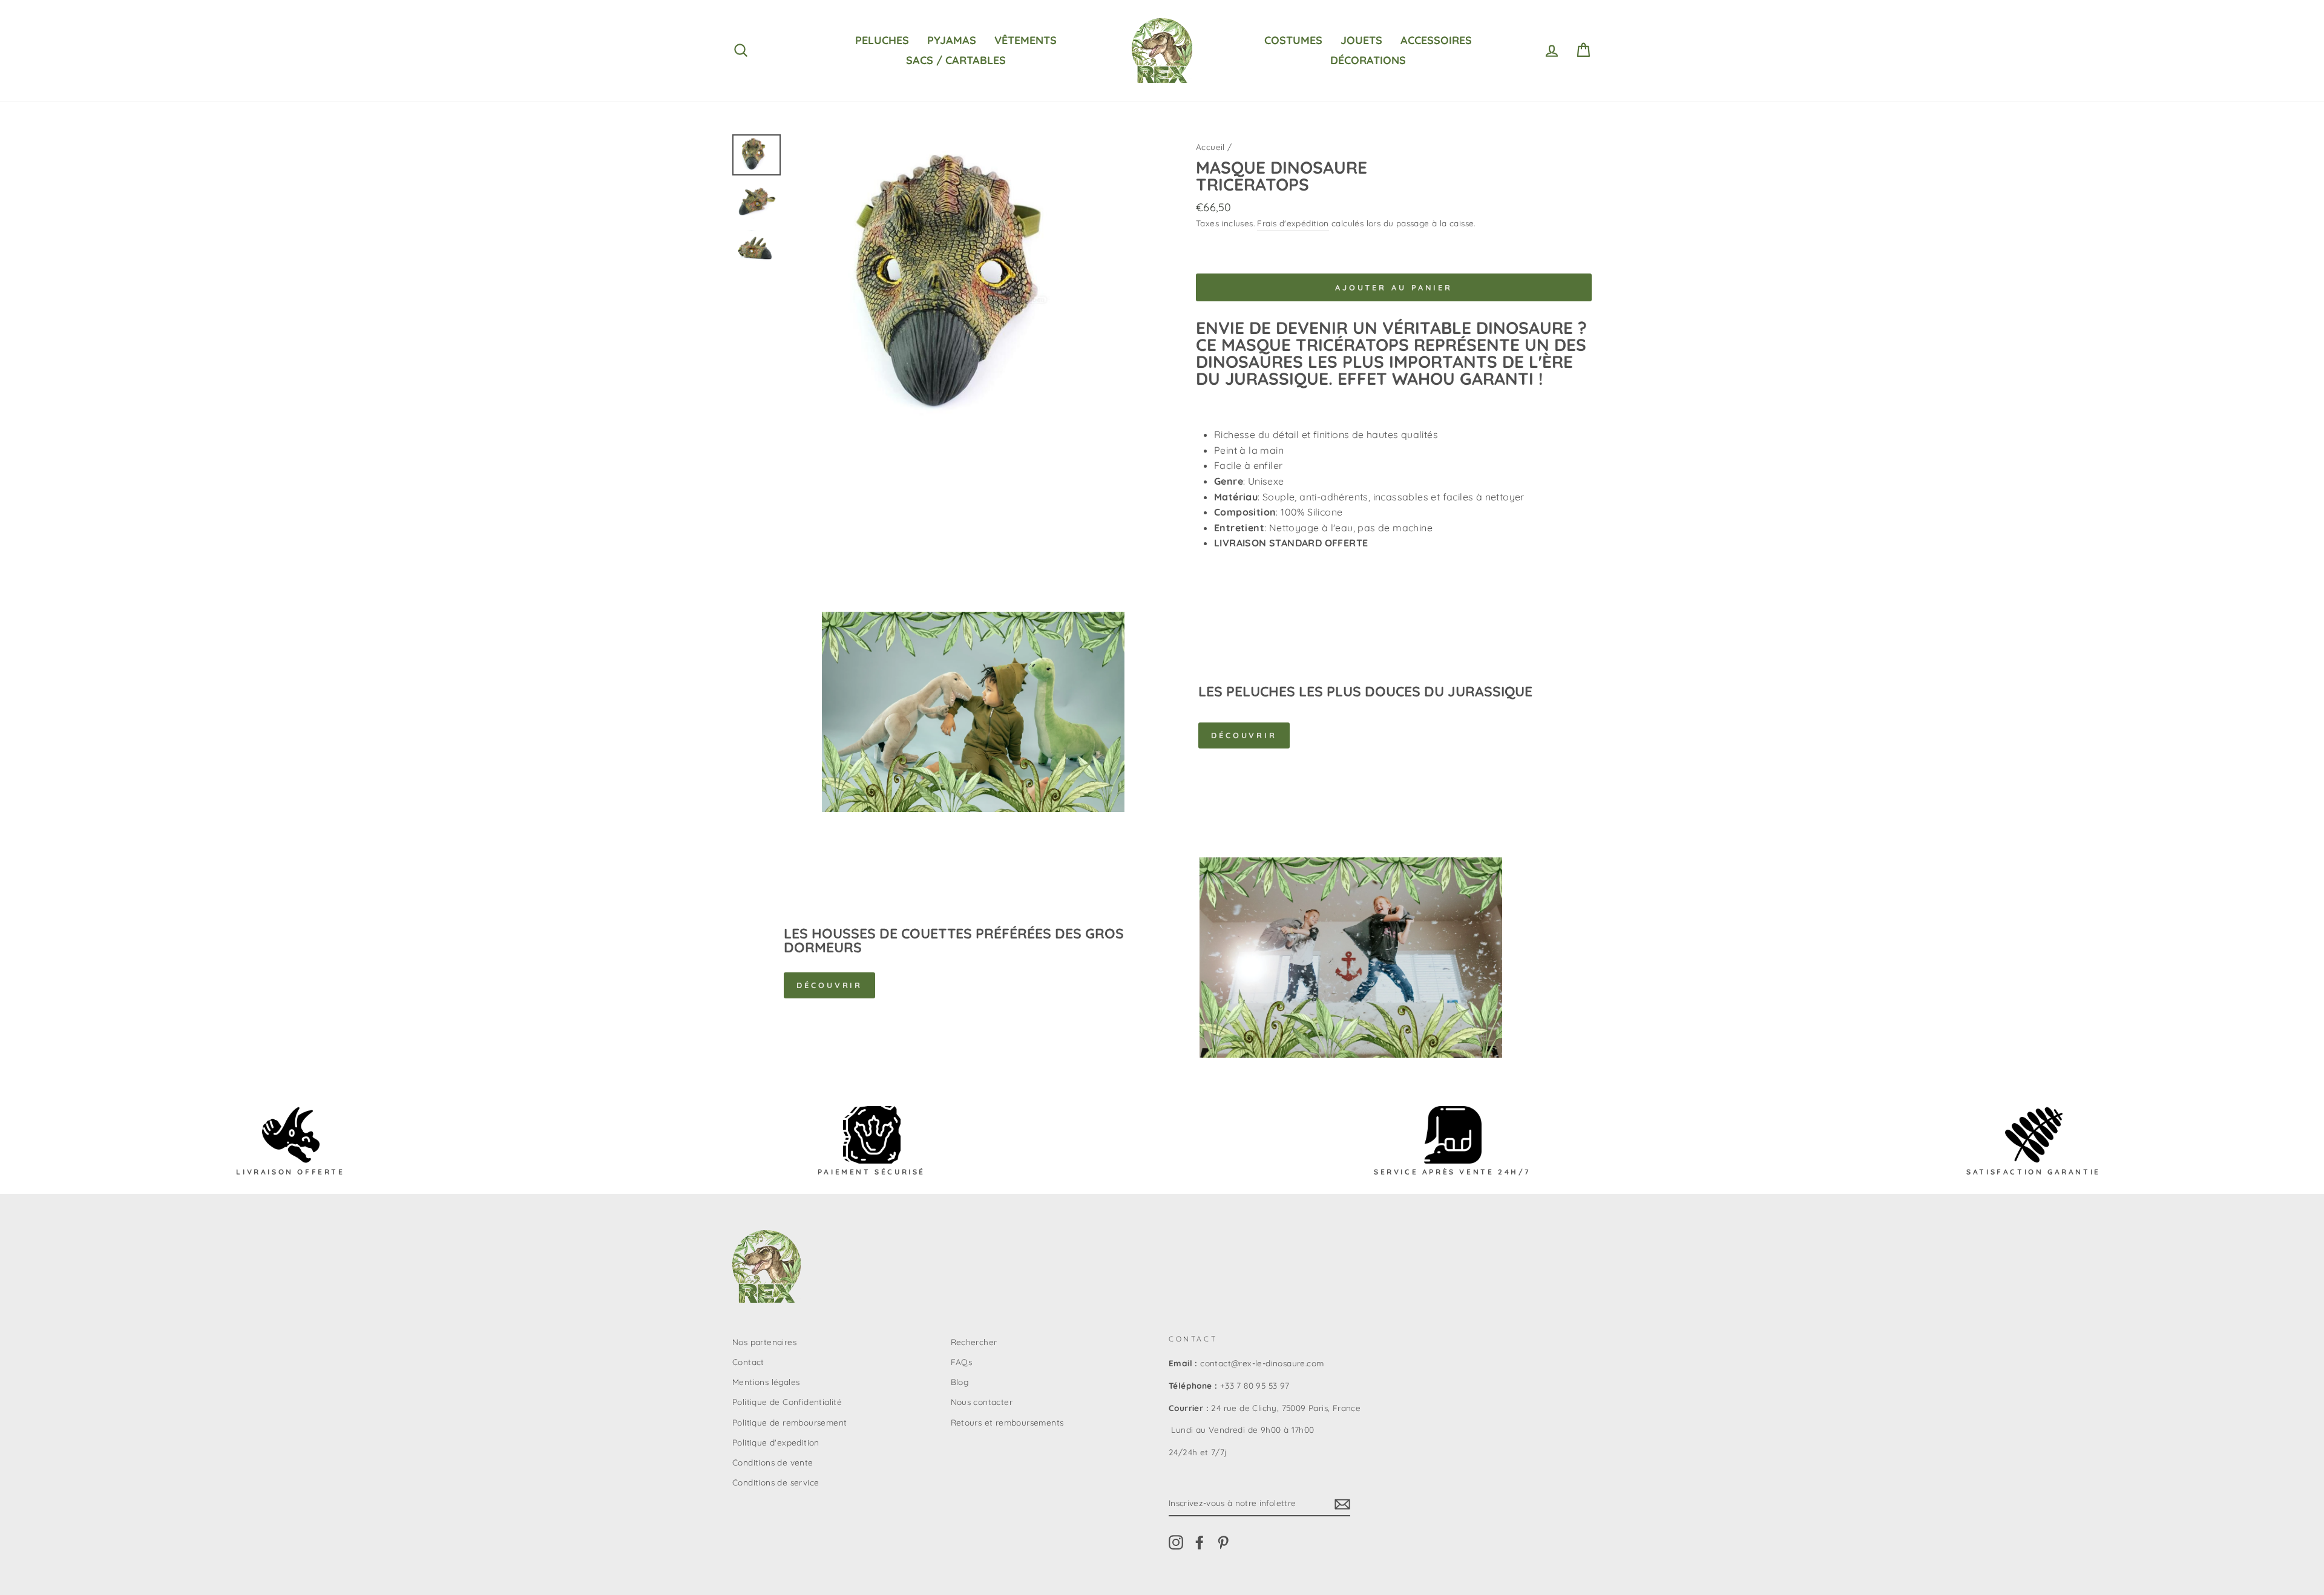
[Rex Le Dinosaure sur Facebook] (1200, 1542)
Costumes (1293, 40)
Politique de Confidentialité (787, 1402)
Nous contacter (982, 1402)
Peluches (882, 40)
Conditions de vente (773, 1462)
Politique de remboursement (789, 1422)
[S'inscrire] (1342, 1504)
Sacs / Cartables (956, 60)
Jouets (1361, 40)
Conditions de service (776, 1482)
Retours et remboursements (1007, 1422)
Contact (748, 1362)
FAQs (962, 1362)
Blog (960, 1382)
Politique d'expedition (776, 1442)
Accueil (1210, 147)
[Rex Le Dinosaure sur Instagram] (1176, 1542)
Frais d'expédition (1293, 223)
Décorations (1368, 60)
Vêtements (1026, 40)
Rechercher (974, 1342)
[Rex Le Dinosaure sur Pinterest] (1223, 1542)
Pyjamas (952, 40)
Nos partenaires (764, 1342)
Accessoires (1436, 40)
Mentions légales (766, 1382)
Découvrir (1244, 735)
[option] (973, 287)
